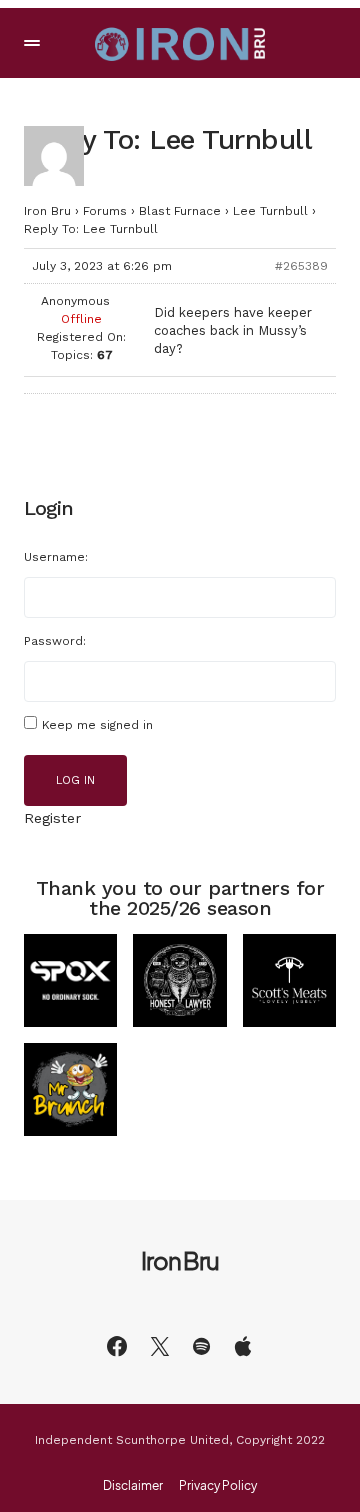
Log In (75, 780)
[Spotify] (201, 1346)
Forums (105, 211)
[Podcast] (243, 1346)
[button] (32, 43)
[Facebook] (117, 1346)
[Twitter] (160, 1346)
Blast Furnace (180, 211)
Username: (56, 557)
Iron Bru (47, 211)
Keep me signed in (97, 725)
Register (52, 818)
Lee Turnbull (270, 211)
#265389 (301, 266)
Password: (55, 641)
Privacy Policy (218, 1486)
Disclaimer (133, 1486)
